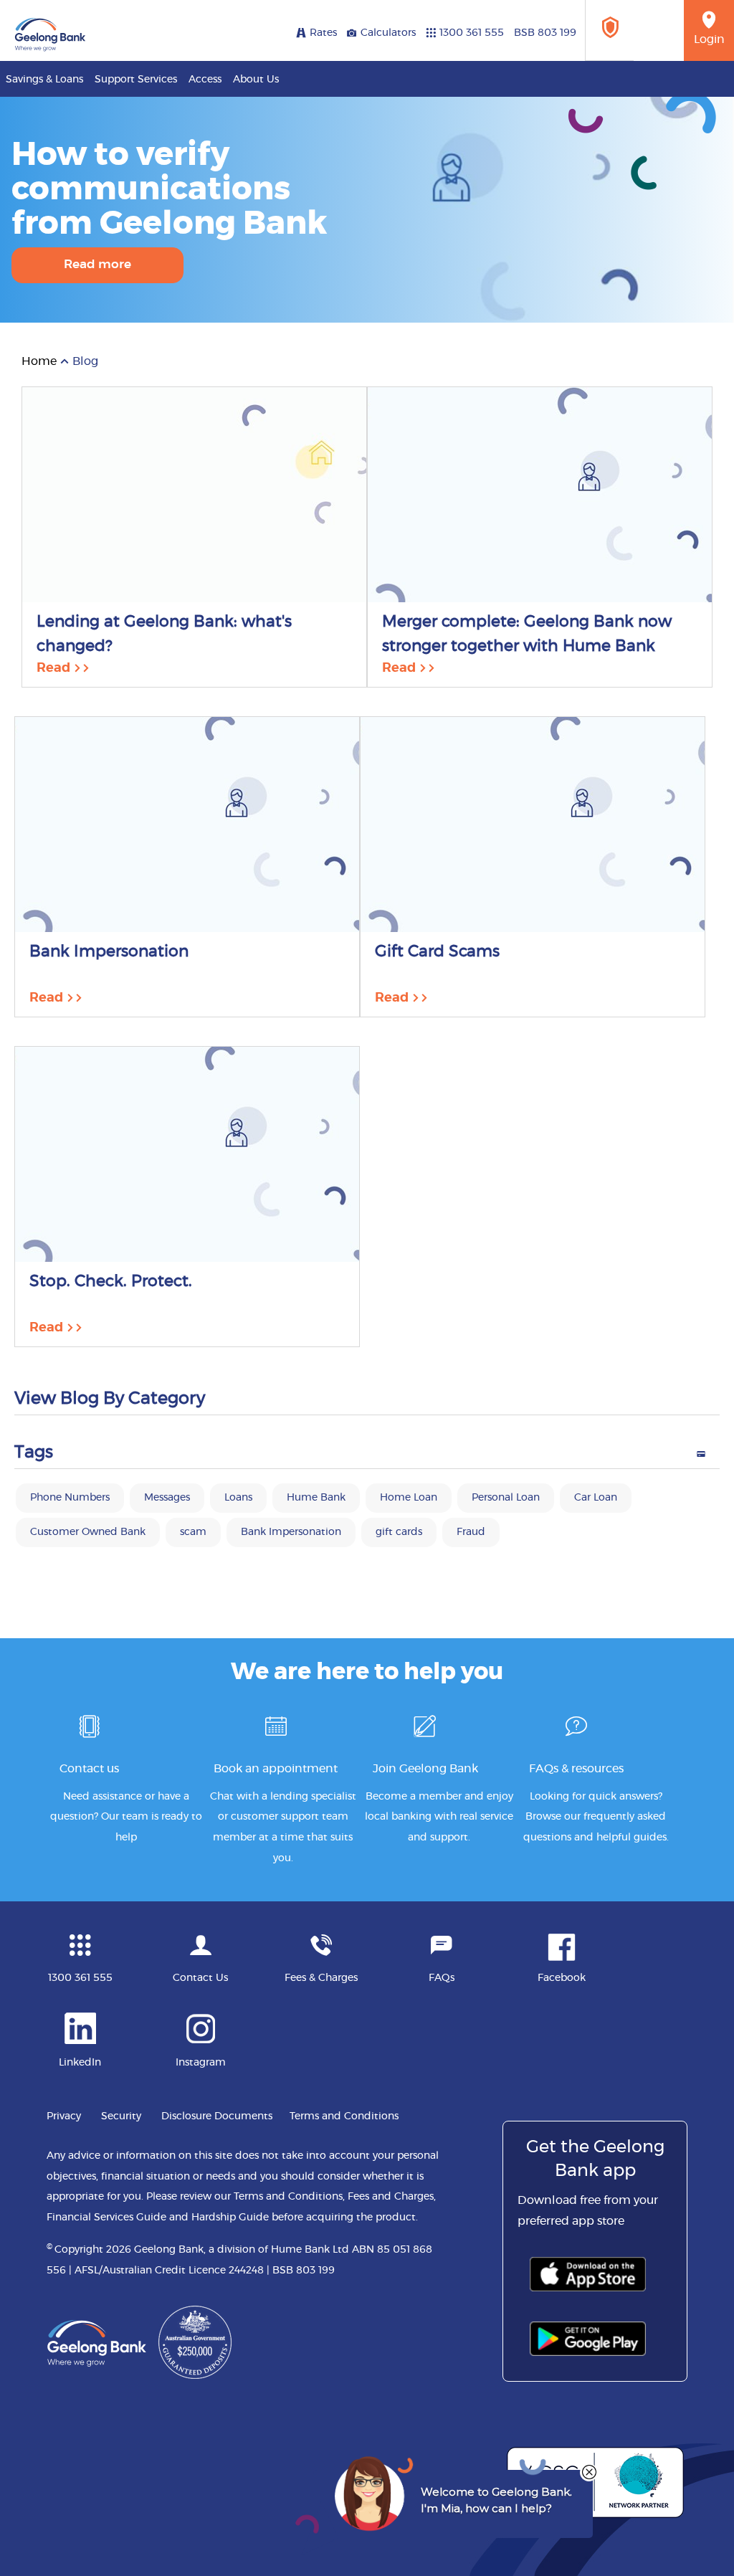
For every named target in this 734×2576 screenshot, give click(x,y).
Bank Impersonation (109, 951)
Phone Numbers (70, 1498)
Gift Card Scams (437, 951)
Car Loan (596, 1498)
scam (193, 1532)
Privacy (64, 2116)
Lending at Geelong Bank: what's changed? (164, 634)
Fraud (471, 1532)
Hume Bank (316, 1498)
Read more (97, 264)
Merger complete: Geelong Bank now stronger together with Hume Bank (527, 634)
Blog (85, 361)
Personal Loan (506, 1498)
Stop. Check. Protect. (111, 1281)
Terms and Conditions (344, 2116)
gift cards (399, 1532)
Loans (238, 1498)
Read (55, 668)
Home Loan (409, 1498)
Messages (167, 1498)
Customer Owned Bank (88, 1532)
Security (121, 2116)
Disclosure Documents (217, 2116)
